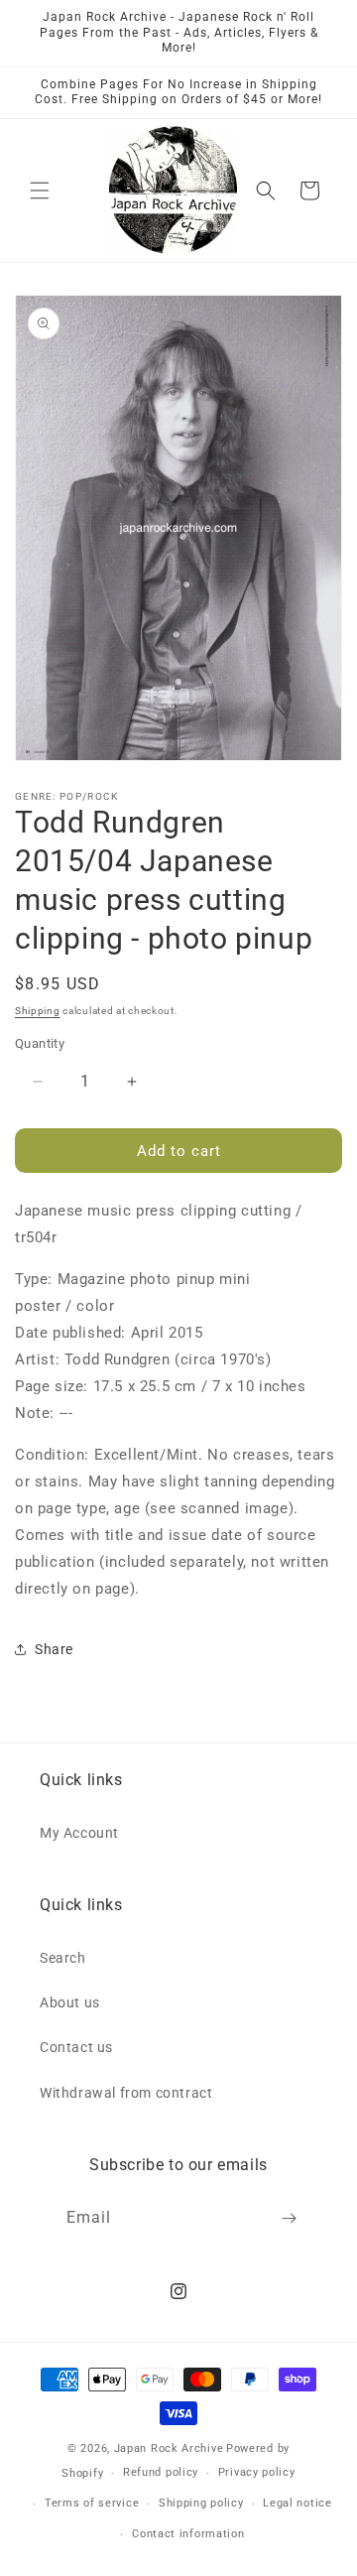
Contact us (76, 2047)
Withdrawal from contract (126, 2093)
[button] (40, 191)
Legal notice (297, 2503)
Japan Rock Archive (169, 2448)
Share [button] (54, 1649)
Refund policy (161, 2472)
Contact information (188, 2534)
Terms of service (92, 2503)
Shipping (38, 1011)
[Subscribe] (290, 2218)
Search (63, 1958)
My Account (79, 1833)
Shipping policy (201, 2503)
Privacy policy (257, 2472)
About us (70, 2002)
